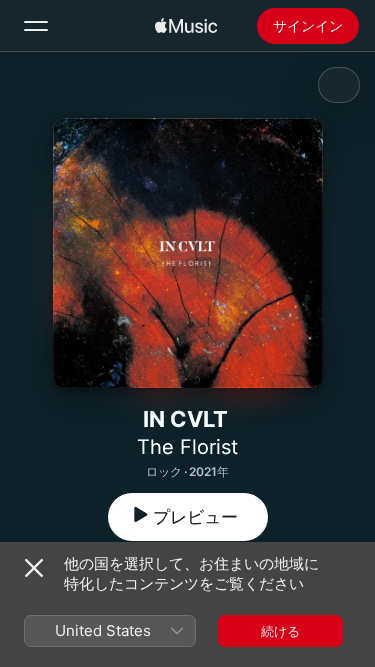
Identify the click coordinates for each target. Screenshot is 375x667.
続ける (280, 631)
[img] (186, 26)
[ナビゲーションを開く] (36, 26)
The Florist (187, 447)
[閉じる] (34, 568)
